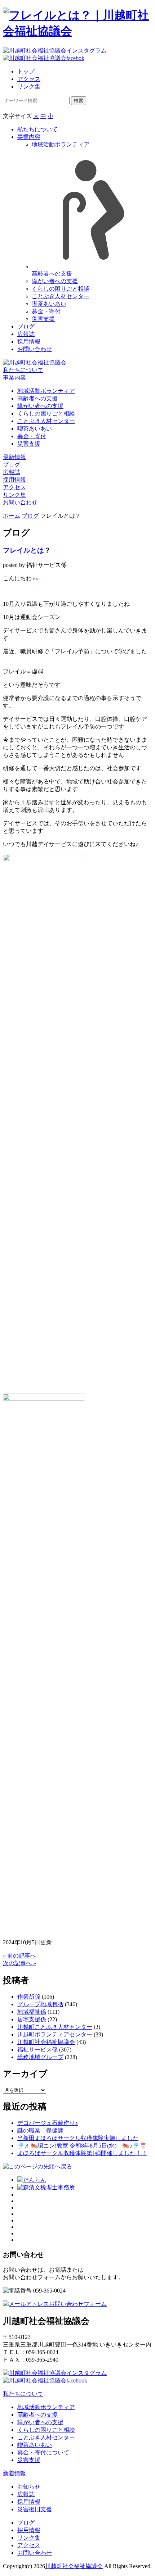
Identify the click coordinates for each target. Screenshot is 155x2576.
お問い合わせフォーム (78, 2304)
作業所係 (29, 1997)
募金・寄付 (46, 311)
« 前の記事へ (19, 1956)
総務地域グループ (40, 2057)
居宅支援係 (32, 2019)
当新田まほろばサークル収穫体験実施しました (78, 2138)
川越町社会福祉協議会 (46, 2042)
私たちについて (37, 129)
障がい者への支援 (55, 281)
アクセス (29, 79)
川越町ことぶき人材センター (55, 2027)
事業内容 (29, 137)
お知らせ (29, 2487)
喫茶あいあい (49, 304)
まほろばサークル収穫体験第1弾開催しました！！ (82, 2153)
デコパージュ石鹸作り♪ (48, 2123)
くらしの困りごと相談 (61, 289)
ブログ (26, 326)
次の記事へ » (19, 1963)
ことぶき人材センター (61, 296)
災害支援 (43, 319)
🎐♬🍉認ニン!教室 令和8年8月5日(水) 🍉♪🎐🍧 (82, 2146)
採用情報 (29, 342)
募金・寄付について (43, 2452)
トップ (26, 71)
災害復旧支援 (35, 2509)
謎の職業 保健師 (40, 2130)
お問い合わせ (35, 349)
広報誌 (26, 334)
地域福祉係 (32, 2012)
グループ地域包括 (40, 2004)
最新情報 (14, 457)
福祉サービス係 (37, 2050)
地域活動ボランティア (46, 391)
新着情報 (14, 2473)
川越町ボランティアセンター (55, 2034)
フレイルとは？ (27, 550)
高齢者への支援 (37, 398)
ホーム (12, 516)
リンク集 (29, 87)
